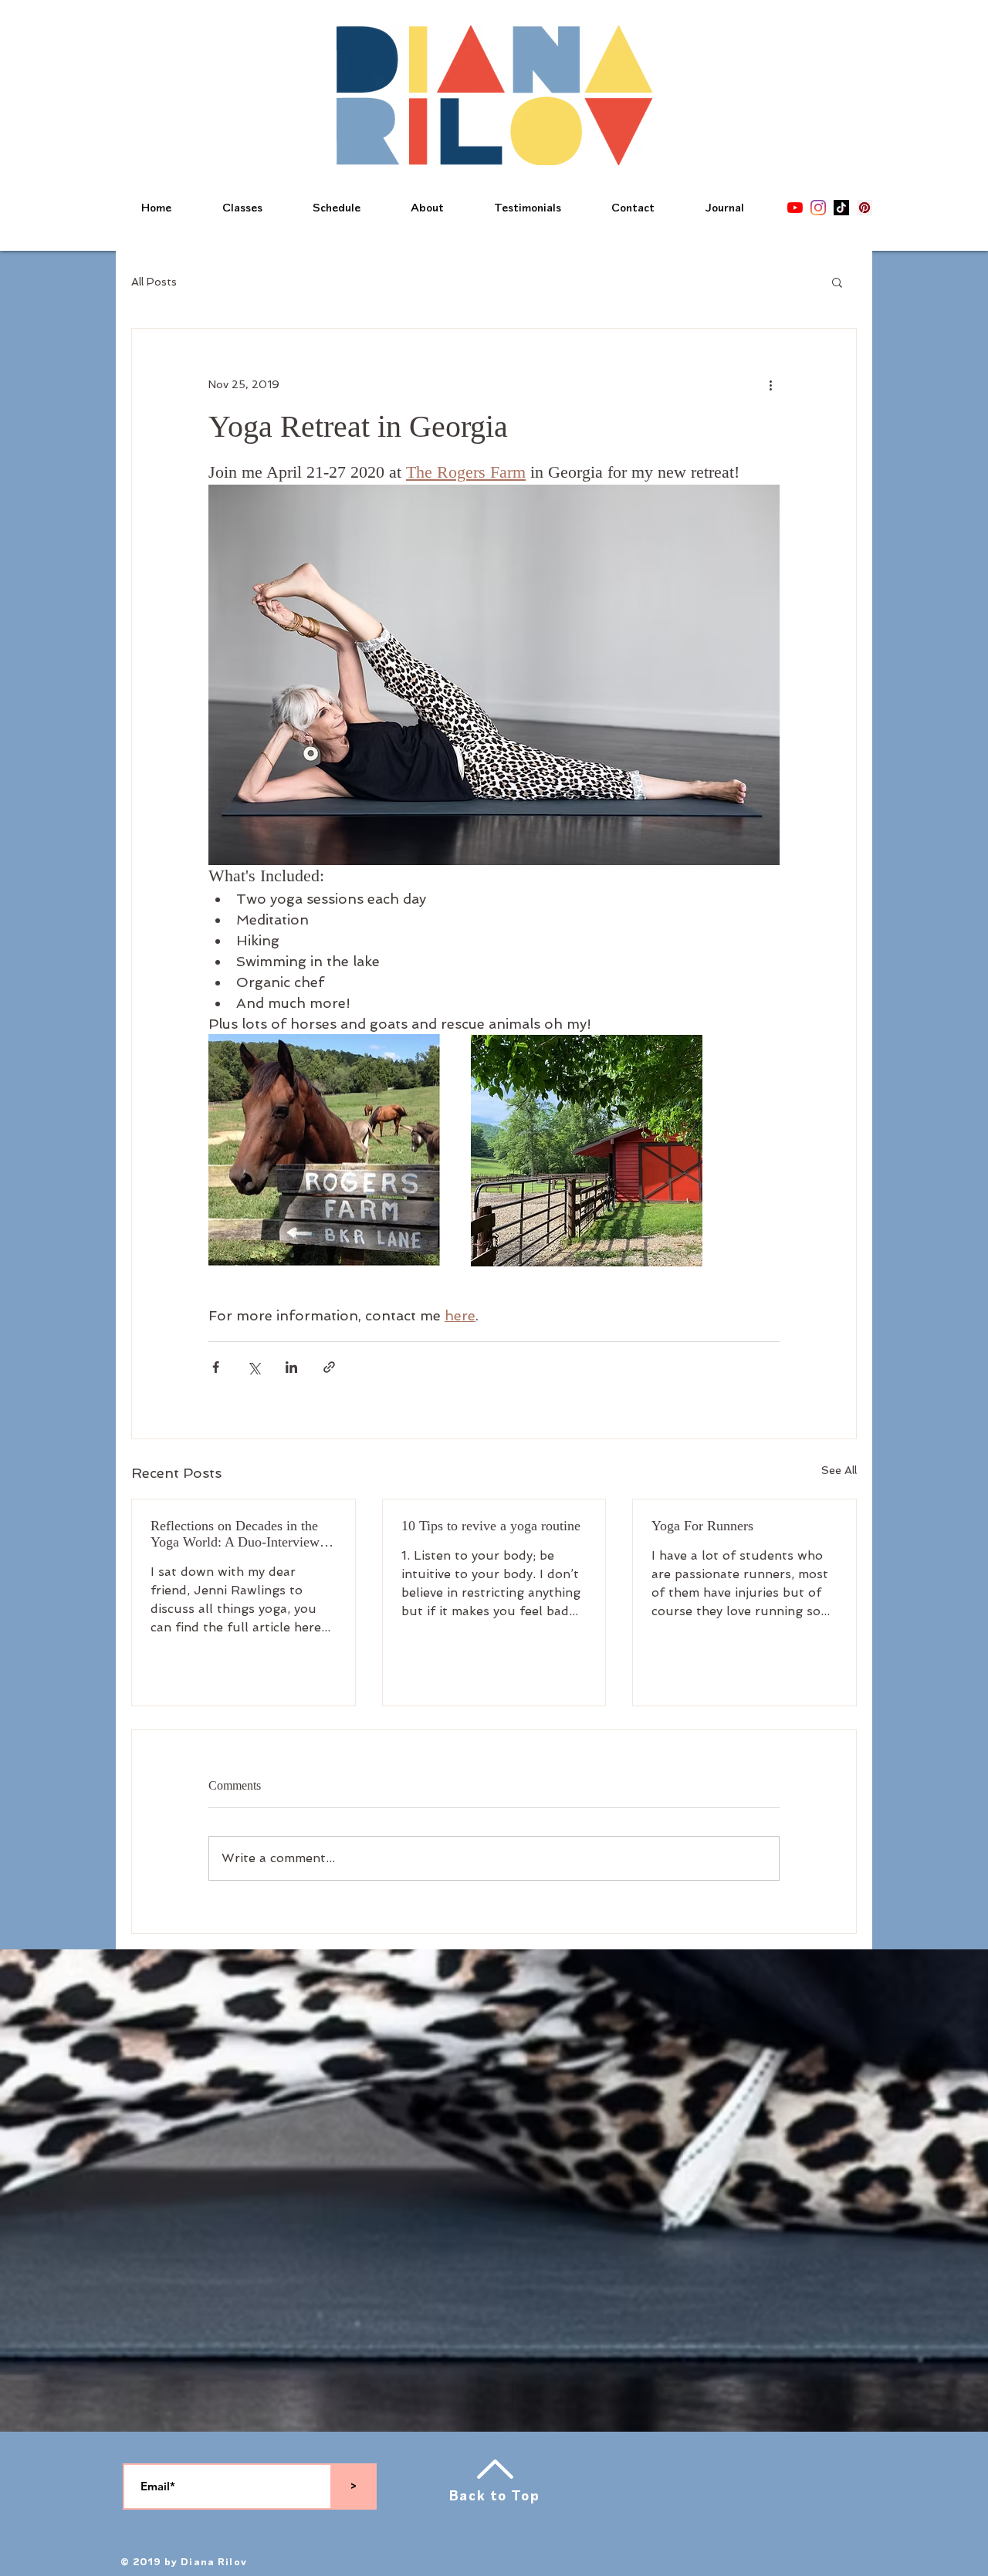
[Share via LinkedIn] (291, 1367)
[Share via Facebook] (216, 1367)
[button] (837, 282)
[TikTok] (841, 208)
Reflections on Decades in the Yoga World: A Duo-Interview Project (235, 1534)
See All (839, 1470)
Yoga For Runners (702, 1526)
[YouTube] (795, 208)
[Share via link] (329, 1367)
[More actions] (770, 384)
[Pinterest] (864, 208)
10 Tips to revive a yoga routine (491, 1526)
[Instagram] (818, 208)
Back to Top (495, 2496)
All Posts (154, 282)
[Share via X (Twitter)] (254, 1367)
